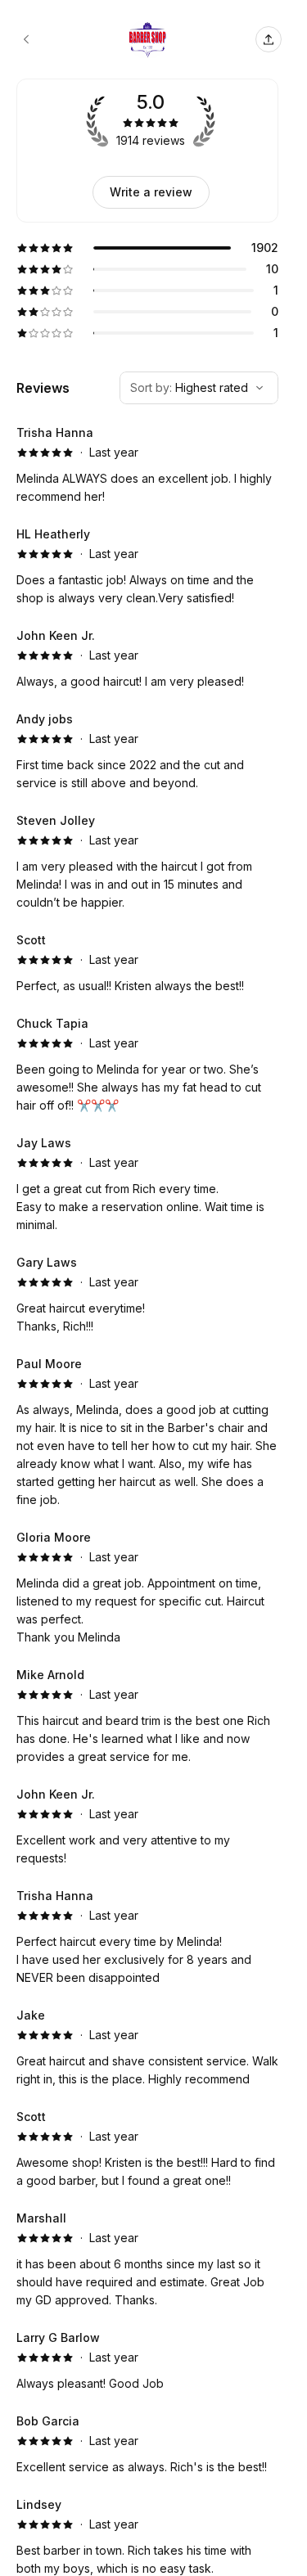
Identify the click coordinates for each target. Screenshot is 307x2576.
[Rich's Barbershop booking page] (26, 39)
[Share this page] (269, 39)
